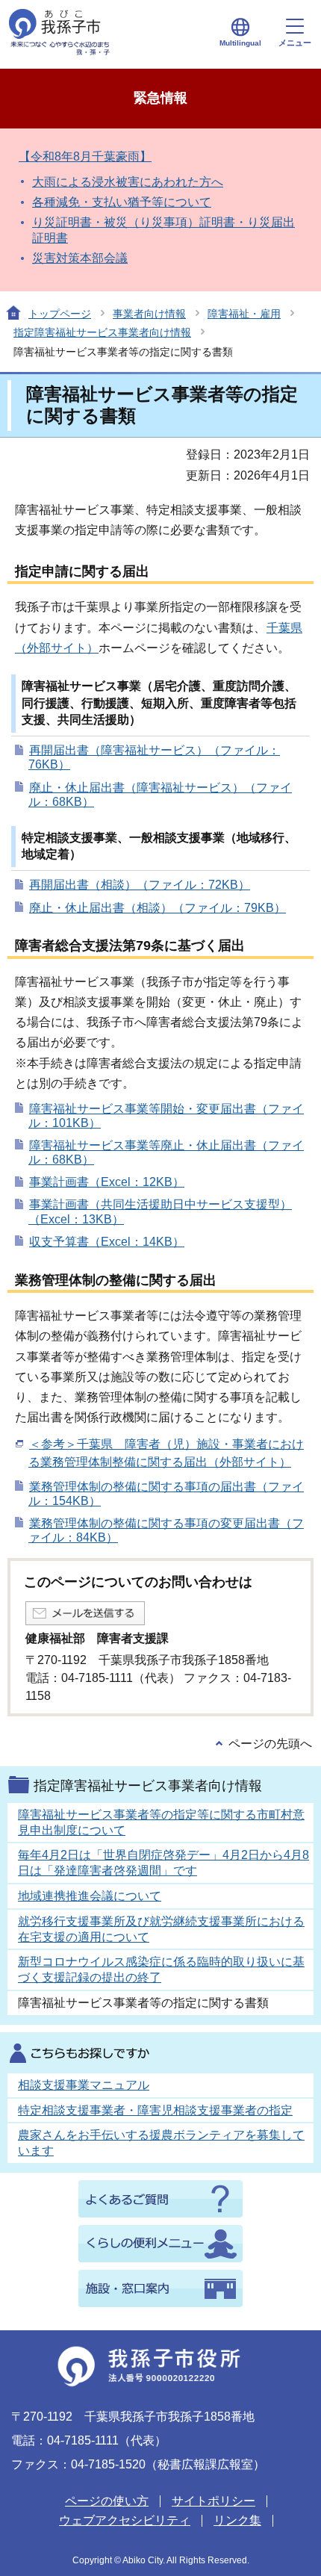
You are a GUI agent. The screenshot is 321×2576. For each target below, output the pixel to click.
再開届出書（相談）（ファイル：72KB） (140, 885)
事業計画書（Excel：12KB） (107, 1182)
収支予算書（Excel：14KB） (107, 1242)
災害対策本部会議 (80, 258)
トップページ (60, 314)
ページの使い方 (107, 2501)
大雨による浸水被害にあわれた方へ (128, 182)
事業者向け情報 (149, 314)
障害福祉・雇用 (244, 314)
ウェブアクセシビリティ (125, 2520)
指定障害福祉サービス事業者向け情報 (102, 332)
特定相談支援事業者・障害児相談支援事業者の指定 (155, 2110)
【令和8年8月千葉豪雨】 (85, 156)
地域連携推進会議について (90, 1896)
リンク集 (237, 2520)
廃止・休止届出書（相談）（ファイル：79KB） (158, 908)
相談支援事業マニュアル (84, 2085)
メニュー (295, 43)
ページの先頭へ (270, 1744)
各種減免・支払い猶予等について (122, 202)
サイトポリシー (214, 2501)
